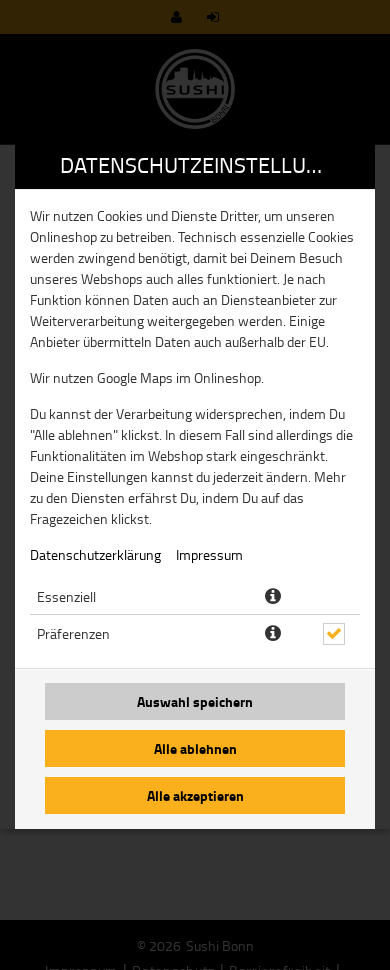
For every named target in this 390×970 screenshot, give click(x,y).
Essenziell (66, 596)
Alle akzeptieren (195, 795)
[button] (273, 597)
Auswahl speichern (195, 701)
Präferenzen (73, 633)
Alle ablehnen (195, 748)
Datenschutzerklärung (95, 554)
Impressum (209, 554)
